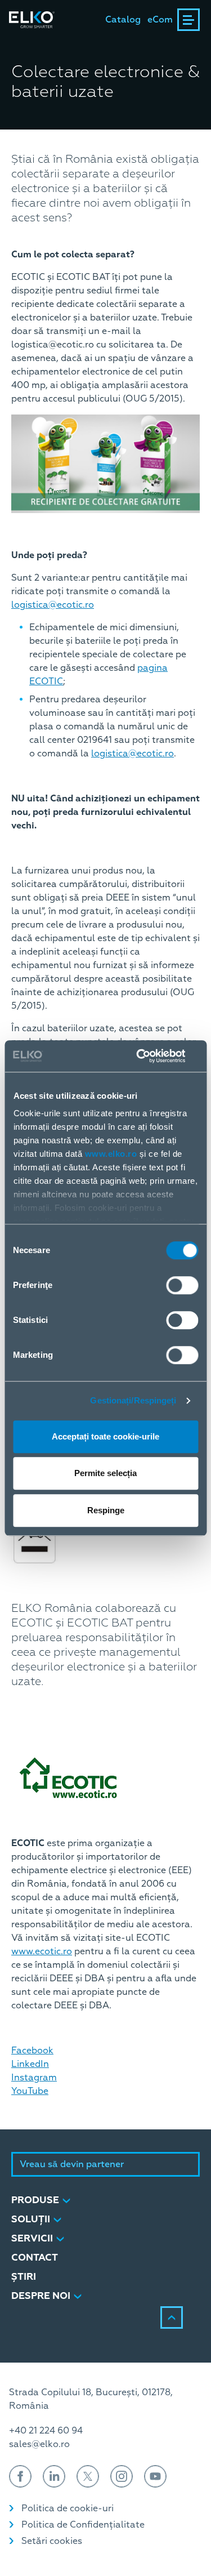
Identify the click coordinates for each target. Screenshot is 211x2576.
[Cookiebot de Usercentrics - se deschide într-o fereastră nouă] (150, 1056)
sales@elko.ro (39, 2444)
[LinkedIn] (54, 2476)
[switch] (182, 1285)
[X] (88, 2476)
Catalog (123, 20)
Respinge (106, 1510)
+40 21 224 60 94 (46, 2431)
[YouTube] (155, 2476)
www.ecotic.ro (42, 1951)
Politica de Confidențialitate (83, 2525)
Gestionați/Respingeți (133, 1400)
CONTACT (35, 2258)
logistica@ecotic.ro (53, 605)
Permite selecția (105, 1473)
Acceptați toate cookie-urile (105, 1436)
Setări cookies (52, 2541)
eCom (160, 20)
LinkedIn (30, 2064)
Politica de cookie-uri (68, 2508)
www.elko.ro (111, 1154)
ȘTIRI (24, 2277)
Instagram (34, 2078)
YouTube (30, 2091)
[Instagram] (122, 2476)
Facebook (32, 2051)
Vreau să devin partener (72, 2164)
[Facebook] (20, 2476)
